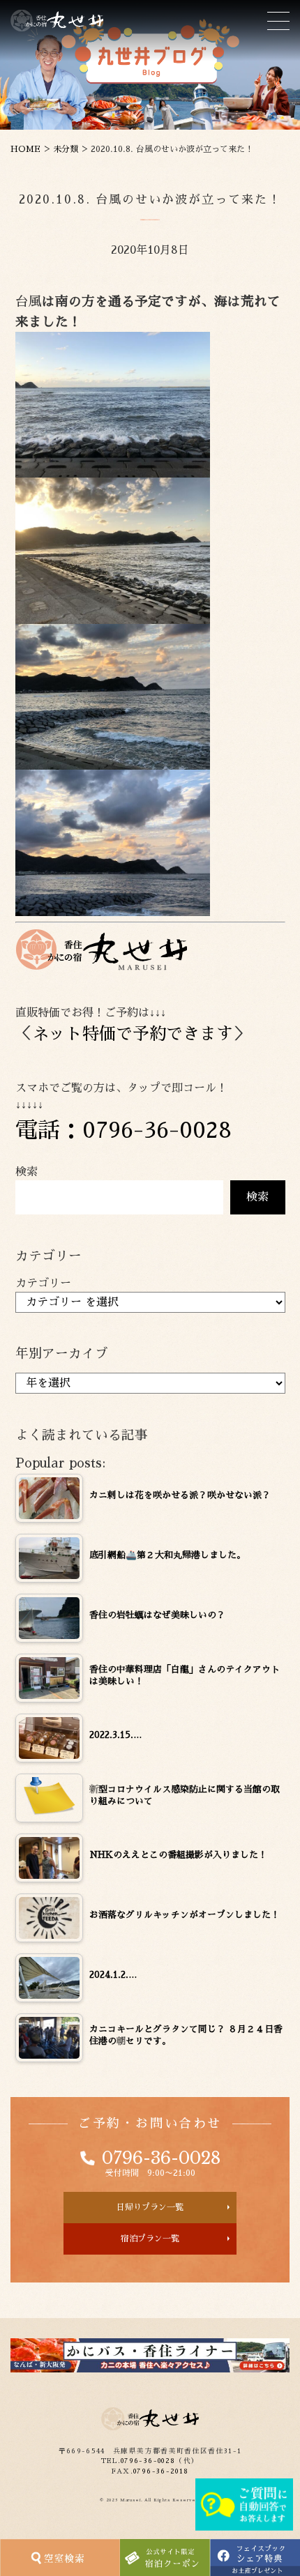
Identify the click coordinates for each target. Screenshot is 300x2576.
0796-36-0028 (161, 2158)
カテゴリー (43, 1283)
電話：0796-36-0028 (123, 1130)
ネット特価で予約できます (133, 1034)
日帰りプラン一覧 (150, 2207)
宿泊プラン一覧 (150, 2239)
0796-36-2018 (161, 2471)
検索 (27, 1172)
